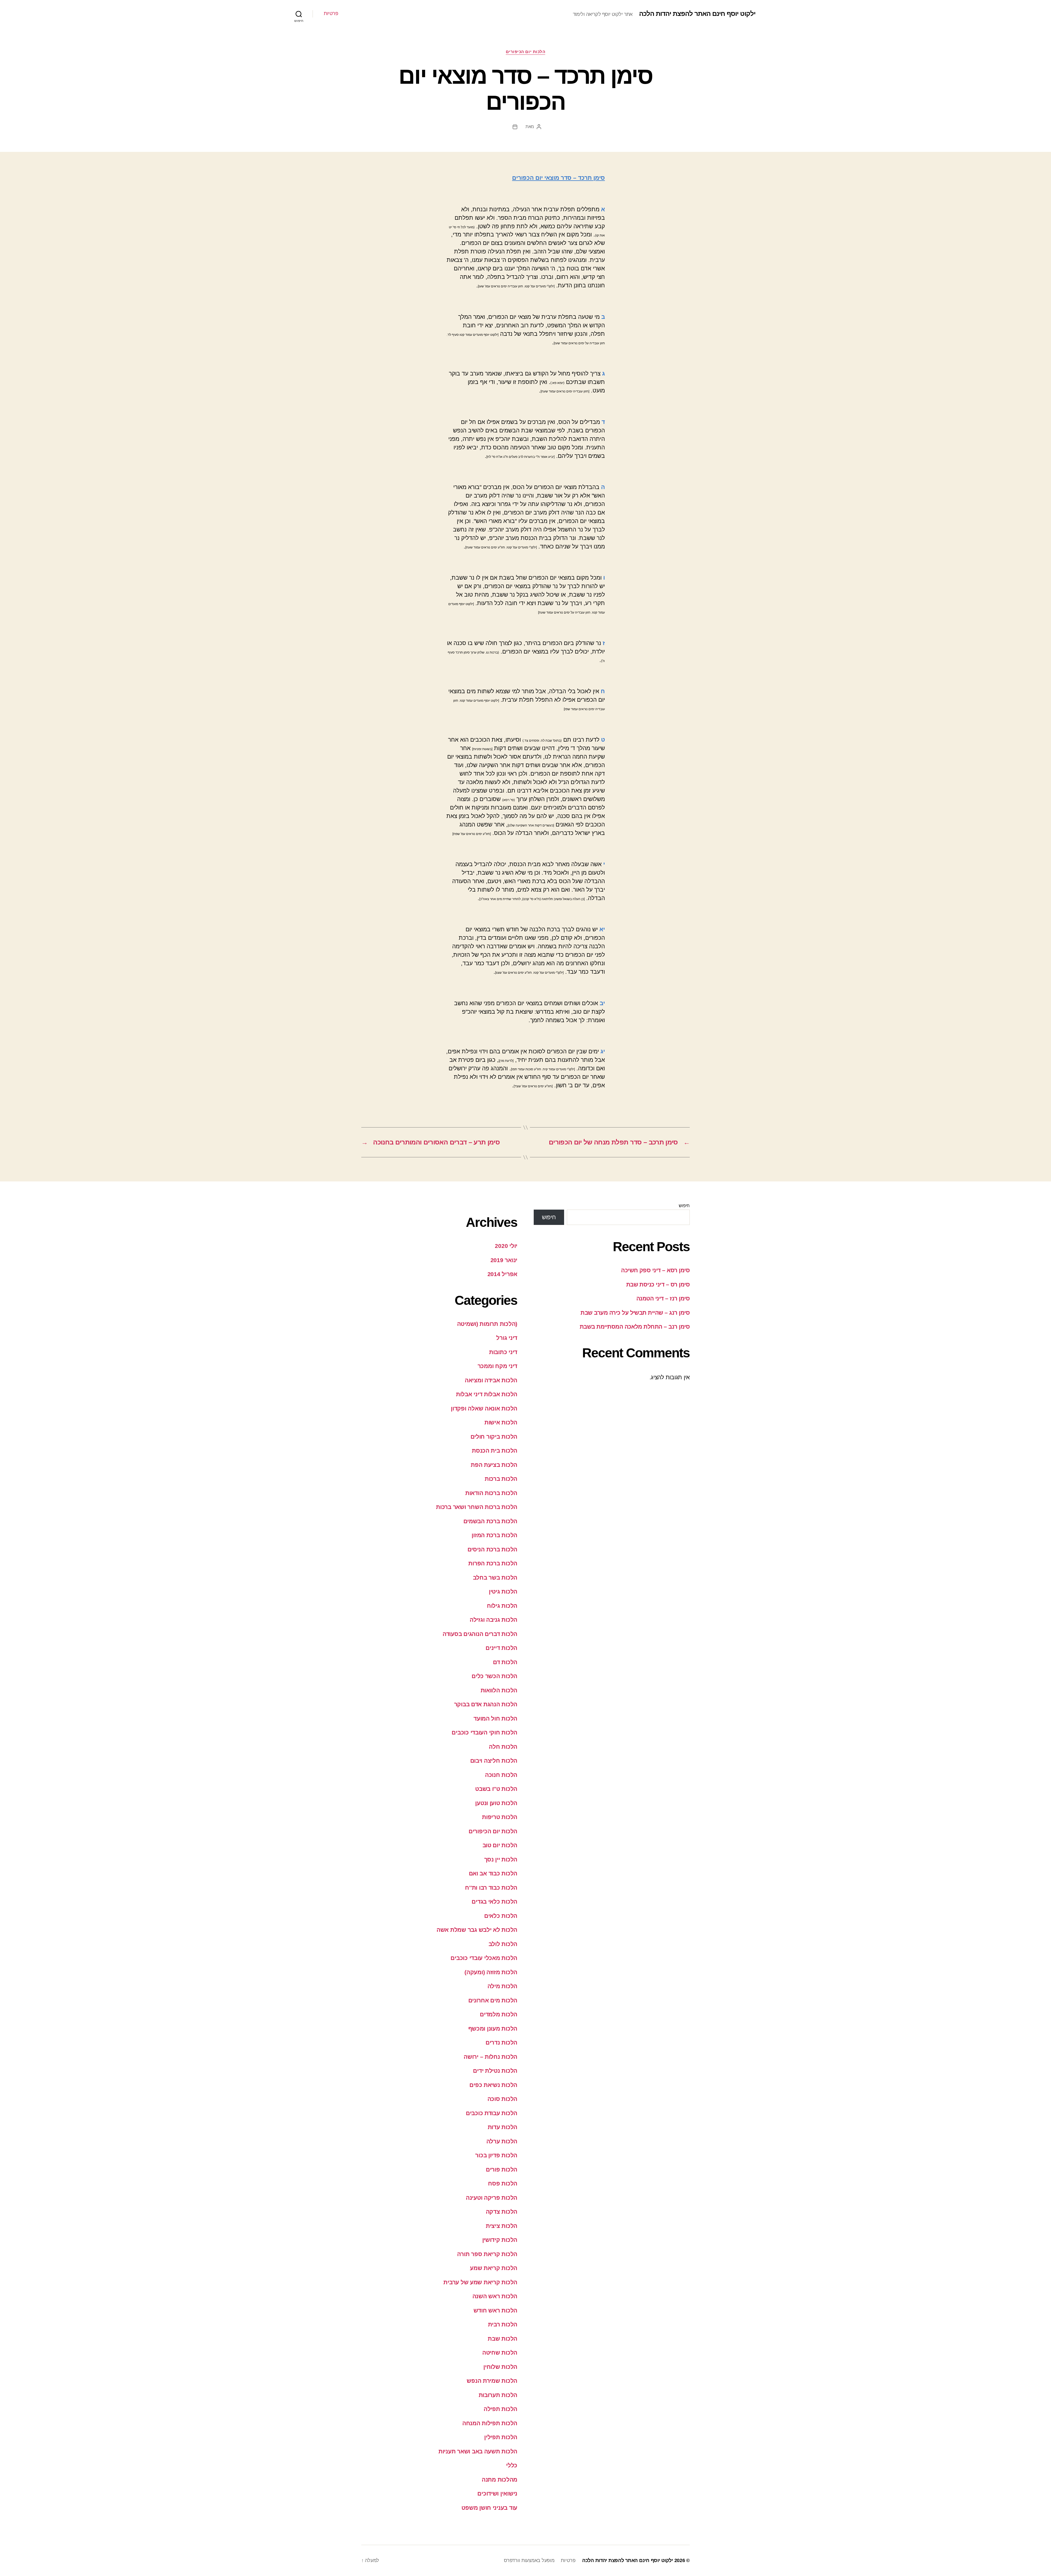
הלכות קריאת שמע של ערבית (480, 2282)
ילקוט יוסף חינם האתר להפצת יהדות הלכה (697, 14)
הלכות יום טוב (500, 1845)
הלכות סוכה (502, 2099)
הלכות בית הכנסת (495, 1451)
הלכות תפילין (501, 2437)
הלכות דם (505, 1662)
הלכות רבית (503, 2324)
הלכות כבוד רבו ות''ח (491, 1888)
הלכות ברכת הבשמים (490, 1521)
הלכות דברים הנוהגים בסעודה (480, 1634)
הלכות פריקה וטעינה (492, 2198)
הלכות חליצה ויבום (494, 1761)
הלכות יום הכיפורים (526, 52)
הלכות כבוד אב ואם (493, 1873)
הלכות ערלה (502, 2141)
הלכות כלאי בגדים (494, 1902)
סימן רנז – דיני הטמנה (663, 1298)
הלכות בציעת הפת (494, 1465)
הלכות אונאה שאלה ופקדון (484, 1408)
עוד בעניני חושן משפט (489, 2508)
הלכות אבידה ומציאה (491, 1380)
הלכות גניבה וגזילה (493, 1620)
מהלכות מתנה (499, 2480)
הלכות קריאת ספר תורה (487, 2254)
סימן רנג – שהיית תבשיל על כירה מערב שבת (635, 1313)
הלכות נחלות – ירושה (490, 2057)
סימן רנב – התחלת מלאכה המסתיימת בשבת (635, 1327)
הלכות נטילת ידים (495, 2071)
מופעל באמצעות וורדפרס (529, 2560)
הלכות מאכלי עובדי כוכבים (484, 1958)
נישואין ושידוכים (497, 2493)
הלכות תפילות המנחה (490, 2423)
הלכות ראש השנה (495, 2296)
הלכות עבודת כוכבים (492, 2113)
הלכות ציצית (502, 2226)
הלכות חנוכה (501, 1775)
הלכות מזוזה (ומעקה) (491, 1972)
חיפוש (684, 1206)
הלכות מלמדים (499, 2014)
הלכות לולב (503, 1944)
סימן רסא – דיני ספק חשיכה (655, 1270)
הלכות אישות (501, 1422)
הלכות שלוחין (500, 2367)
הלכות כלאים (501, 1916)
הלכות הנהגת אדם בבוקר (486, 1704)
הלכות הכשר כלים (494, 1676)
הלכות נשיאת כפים (493, 2085)
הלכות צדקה (502, 2212)
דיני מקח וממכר (497, 1366)
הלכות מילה (502, 1986)
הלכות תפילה (500, 2409)
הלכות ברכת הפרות (493, 1563)
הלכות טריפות (500, 1817)
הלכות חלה (503, 1747)
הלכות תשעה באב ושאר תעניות (478, 2451)
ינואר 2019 (504, 1260)
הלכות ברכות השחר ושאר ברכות (477, 1507)
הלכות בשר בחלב (495, 1578)
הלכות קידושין (500, 2240)
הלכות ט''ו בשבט (496, 1789)
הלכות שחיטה (500, 2353)
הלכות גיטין (503, 1591)
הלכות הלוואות (499, 1690)
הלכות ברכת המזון (494, 1535)
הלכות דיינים (501, 1648)
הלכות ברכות (501, 1479)
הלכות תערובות (498, 2395)
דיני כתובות (503, 1352)
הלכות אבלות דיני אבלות (487, 1394)
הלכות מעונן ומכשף (493, 2029)
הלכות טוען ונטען (496, 1803)
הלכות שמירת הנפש (492, 2381)
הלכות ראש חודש (495, 2310)
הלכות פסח (503, 2183)
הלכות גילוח (502, 1606)
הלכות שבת (503, 2339)
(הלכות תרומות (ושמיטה (487, 1324)
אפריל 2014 (502, 1274)
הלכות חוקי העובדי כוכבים (484, 1732)
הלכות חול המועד (495, 1718)
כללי (512, 2465)
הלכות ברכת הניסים (492, 1549)
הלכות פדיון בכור (496, 2155)
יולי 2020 (506, 1246)
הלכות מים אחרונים (493, 2000)
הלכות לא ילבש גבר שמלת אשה (477, 1930)
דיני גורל (507, 1338)
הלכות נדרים (501, 2042)
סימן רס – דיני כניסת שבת (658, 1284)
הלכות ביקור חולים (494, 1437)
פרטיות (331, 13)
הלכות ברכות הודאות (491, 1493)
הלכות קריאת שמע (494, 2268)
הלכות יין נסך (501, 1859)
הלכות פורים (502, 2169)
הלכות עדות (503, 2127)
